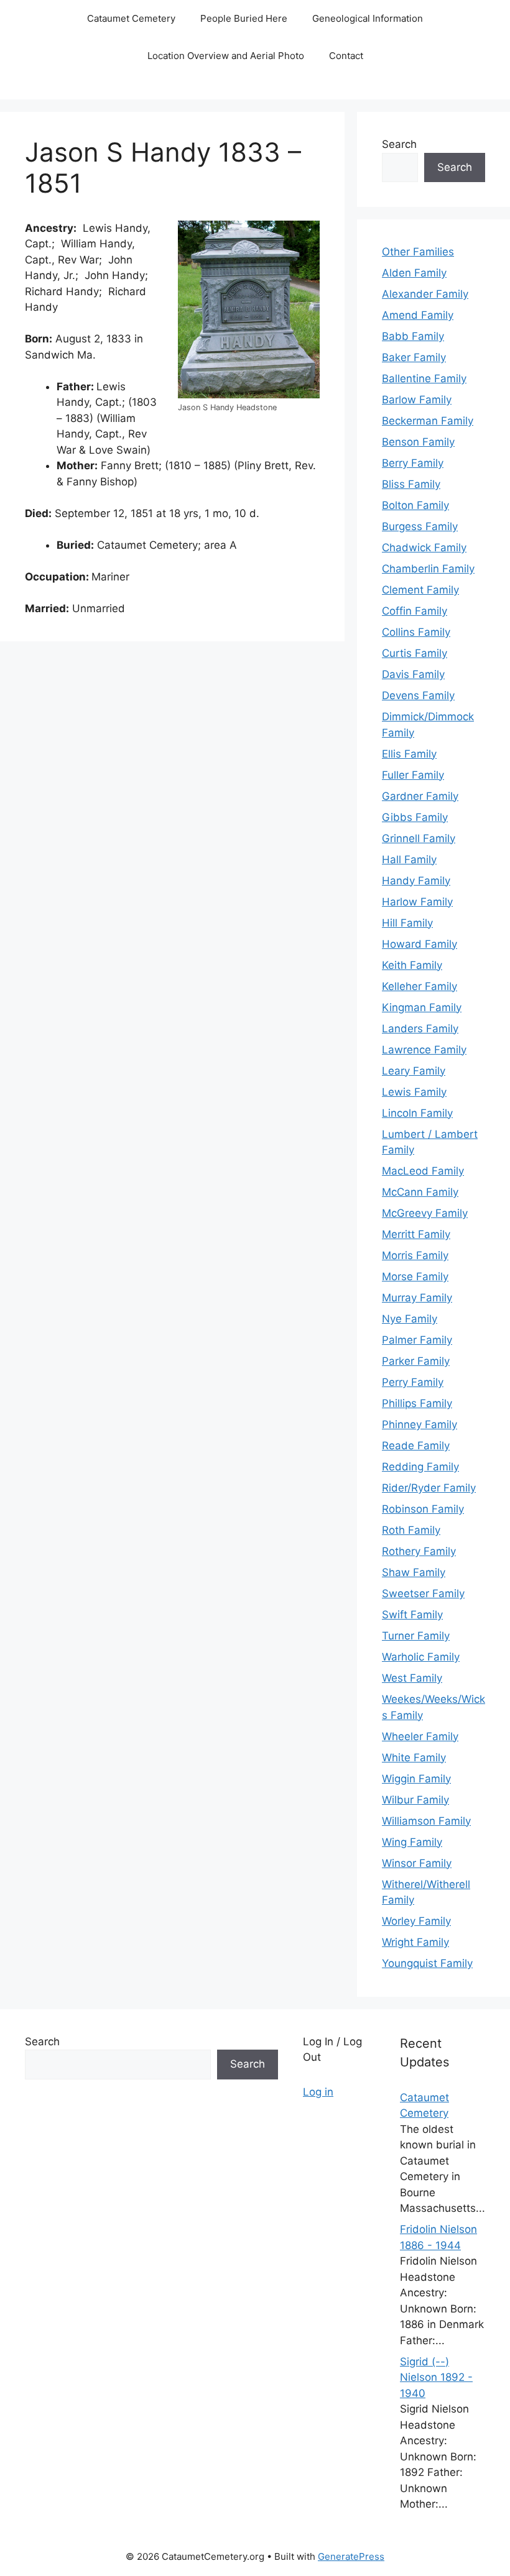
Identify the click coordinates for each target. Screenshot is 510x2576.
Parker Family (416, 1361)
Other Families (418, 252)
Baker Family (414, 357)
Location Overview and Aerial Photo (226, 56)
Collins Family (416, 632)
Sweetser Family (423, 1593)
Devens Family (418, 695)
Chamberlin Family (428, 569)
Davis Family (413, 674)
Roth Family (411, 1530)
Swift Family (412, 1615)
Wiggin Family (416, 1779)
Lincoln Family (417, 1113)
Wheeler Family (420, 1736)
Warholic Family (421, 1657)
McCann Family (420, 1192)
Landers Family (420, 1029)
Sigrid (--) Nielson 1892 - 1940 (436, 2377)
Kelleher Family (420, 986)
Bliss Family (411, 484)
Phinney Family (420, 1424)
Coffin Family (415, 611)
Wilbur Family (415, 1800)
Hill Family (407, 923)
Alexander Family (425, 294)
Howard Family (420, 944)
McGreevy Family (425, 1213)
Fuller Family (413, 775)
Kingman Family (422, 1007)
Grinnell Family (419, 838)
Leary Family (414, 1071)
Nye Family (410, 1319)
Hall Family (409, 859)
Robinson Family (423, 1509)
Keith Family (412, 965)
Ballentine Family (424, 378)
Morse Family (415, 1277)
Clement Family (420, 590)
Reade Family (416, 1446)
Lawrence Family (424, 1050)
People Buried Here (244, 18)
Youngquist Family (427, 1963)
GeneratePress (351, 2556)
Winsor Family (417, 1863)
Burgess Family (420, 526)
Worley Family (416, 1921)
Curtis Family (415, 653)
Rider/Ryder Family (429, 1488)
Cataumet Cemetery (131, 18)
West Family (412, 1678)
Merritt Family (416, 1234)
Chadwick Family (424, 548)
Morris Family (415, 1255)
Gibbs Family (415, 817)
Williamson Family (426, 1821)
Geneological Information (368, 18)
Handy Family (416, 881)
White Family (414, 1758)
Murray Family (417, 1298)
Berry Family (413, 463)
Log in (318, 2092)
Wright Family (415, 1942)
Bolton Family (415, 505)
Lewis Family (414, 1092)
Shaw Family (414, 1572)
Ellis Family (409, 754)
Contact (346, 56)
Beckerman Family (428, 421)
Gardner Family (420, 796)
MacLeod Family (423, 1171)
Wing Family (412, 1842)
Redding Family (420, 1467)
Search (399, 144)
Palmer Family (417, 1340)
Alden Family (414, 273)
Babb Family (413, 336)
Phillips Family (417, 1403)
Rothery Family (419, 1551)
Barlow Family (417, 400)
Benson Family (418, 442)
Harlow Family (417, 902)
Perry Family (413, 1382)
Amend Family (418, 315)
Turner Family (416, 1636)
